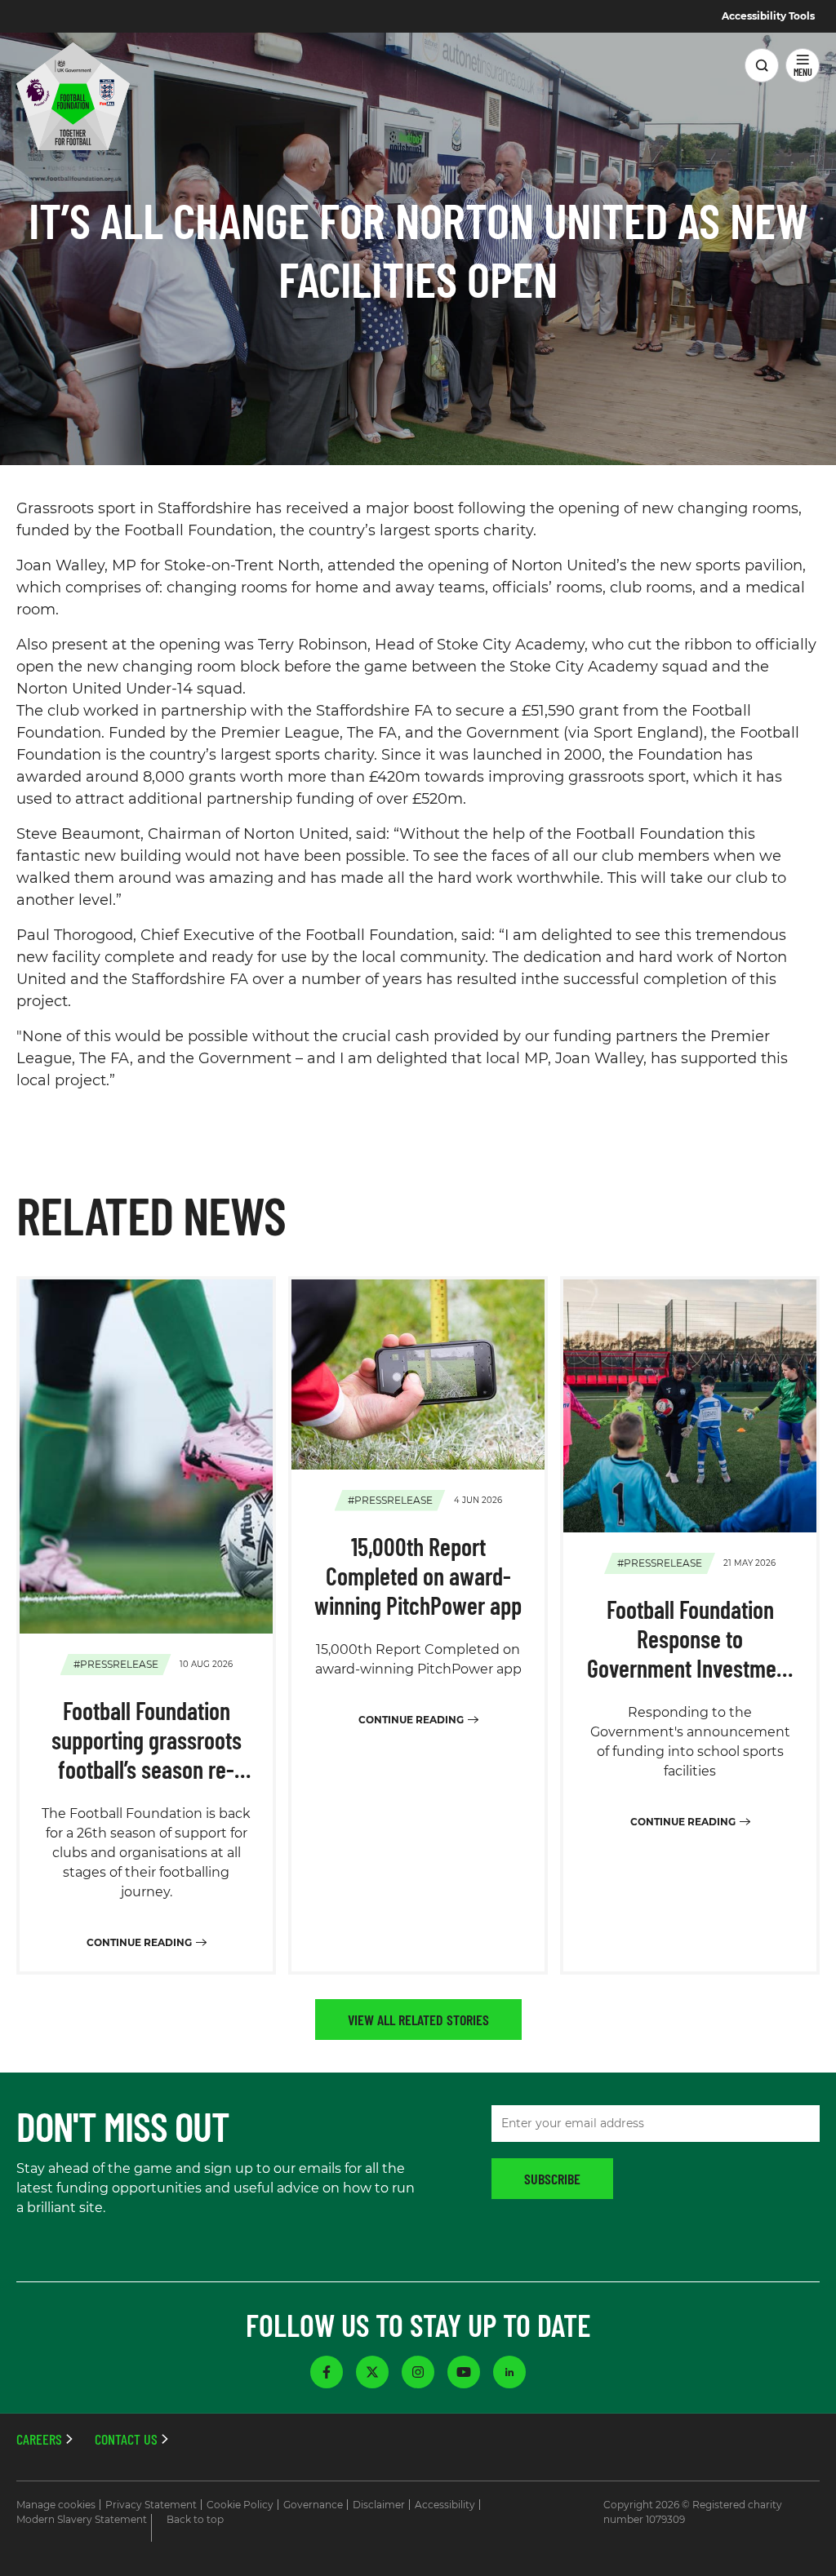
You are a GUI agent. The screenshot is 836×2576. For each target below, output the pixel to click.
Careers (39, 2439)
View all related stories (418, 2020)
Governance (313, 2505)
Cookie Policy (240, 2505)
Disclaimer (379, 2505)
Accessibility (445, 2505)
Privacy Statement (151, 2505)
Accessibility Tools (768, 16)
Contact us (126, 2439)
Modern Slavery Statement (82, 2519)
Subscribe (552, 2179)
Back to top (195, 2519)
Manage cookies (56, 2505)
